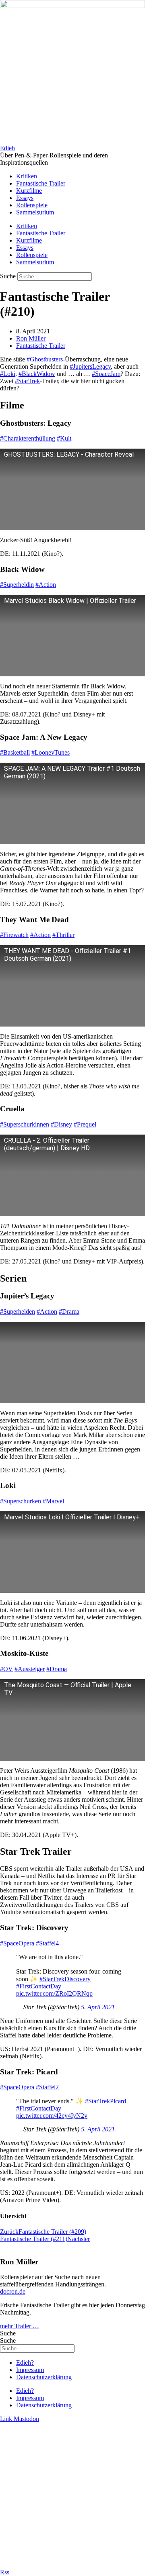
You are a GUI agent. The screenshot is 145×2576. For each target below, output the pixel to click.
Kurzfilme (29, 191)
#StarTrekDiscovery (65, 1979)
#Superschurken (21, 1501)
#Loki (8, 374)
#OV (6, 1669)
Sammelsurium (35, 212)
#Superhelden (18, 1311)
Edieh (7, 148)
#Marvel (53, 1501)
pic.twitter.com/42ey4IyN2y (52, 2116)
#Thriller (63, 935)
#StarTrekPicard (106, 2101)
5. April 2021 (98, 2007)
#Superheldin (17, 585)
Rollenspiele (32, 205)
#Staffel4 (47, 1943)
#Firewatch (14, 935)
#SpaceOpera (17, 1943)
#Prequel (85, 1124)
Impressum (30, 2370)
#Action (46, 585)
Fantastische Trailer (41, 183)
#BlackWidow (37, 374)
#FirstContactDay (39, 1986)
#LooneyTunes (51, 752)
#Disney (61, 1124)
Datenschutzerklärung (44, 2377)
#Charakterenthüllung (28, 438)
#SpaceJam (106, 374)
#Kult (64, 438)
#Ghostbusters (45, 359)
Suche (8, 276)
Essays (25, 198)
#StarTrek (27, 381)
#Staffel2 (47, 2087)
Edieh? (25, 2363)
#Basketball (15, 752)
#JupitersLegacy (90, 366)
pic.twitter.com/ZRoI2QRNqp (54, 1993)
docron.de (13, 2291)
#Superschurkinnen (25, 1124)
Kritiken (27, 176)
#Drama (69, 1311)
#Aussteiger (30, 1669)
